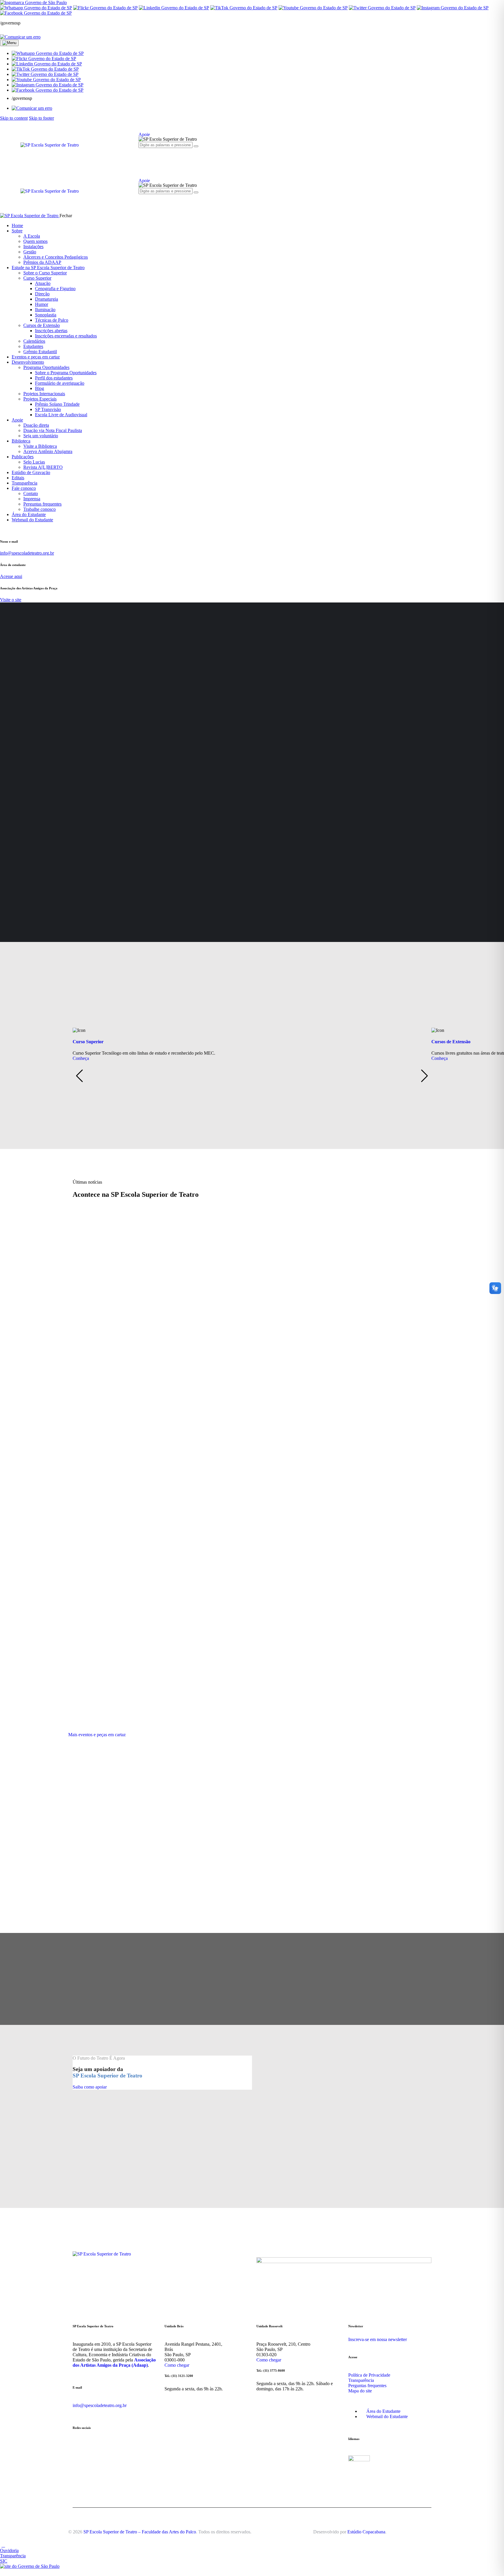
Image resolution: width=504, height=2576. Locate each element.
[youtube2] (155, 155)
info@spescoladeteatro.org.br (27, 553)
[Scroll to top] (3, 2545)
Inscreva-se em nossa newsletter (378, 2339)
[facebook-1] (148, 155)
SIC (4, 2561)
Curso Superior (88, 1042)
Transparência (361, 2380)
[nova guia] (20, 37)
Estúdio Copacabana (366, 2532)
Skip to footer (41, 118)
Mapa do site (360, 2391)
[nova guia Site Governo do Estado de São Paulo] (33, 2)
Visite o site (11, 600)
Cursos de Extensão (451, 1042)
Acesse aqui (11, 576)
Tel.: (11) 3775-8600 (271, 2371)
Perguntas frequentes (367, 2386)
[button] (48, 53)
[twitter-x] (161, 155)
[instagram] (142, 155)
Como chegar (177, 2365)
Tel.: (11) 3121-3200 (179, 2376)
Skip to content (14, 118)
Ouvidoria (9, 2550)
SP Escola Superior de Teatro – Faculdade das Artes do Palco (140, 2532)
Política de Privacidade (369, 2375)
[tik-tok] (168, 155)
